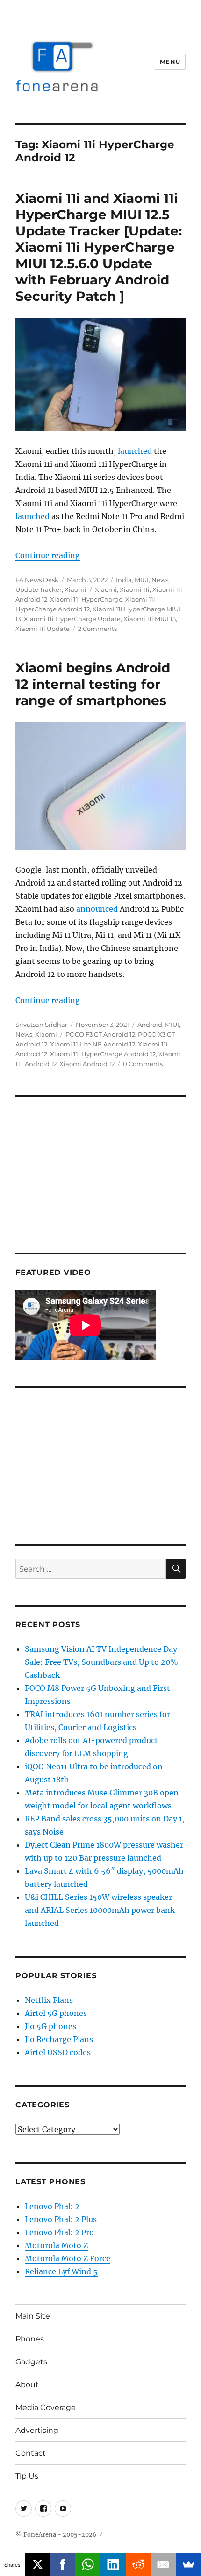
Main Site (33, 2316)
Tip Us (27, 2476)
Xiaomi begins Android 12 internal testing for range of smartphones (93, 684)
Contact (31, 2453)
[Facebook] (63, 2564)
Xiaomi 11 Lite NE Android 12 (93, 1044)
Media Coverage (46, 2407)
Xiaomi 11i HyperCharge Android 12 (103, 1054)
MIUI (142, 580)
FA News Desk (37, 580)
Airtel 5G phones (56, 2013)
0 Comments (143, 1064)
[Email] (164, 2564)
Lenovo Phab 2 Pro (59, 2232)
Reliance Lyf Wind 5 (61, 2271)
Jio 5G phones (50, 2026)
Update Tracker (39, 589)
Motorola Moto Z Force (68, 2258)
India (124, 580)
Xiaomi (75, 589)
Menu (170, 62)
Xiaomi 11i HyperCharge (86, 599)
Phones (30, 2339)
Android (150, 1025)
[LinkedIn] (113, 2564)
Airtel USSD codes (58, 2052)
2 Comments (97, 629)
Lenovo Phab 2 (52, 2206)
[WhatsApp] (88, 2564)
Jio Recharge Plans (59, 2039)
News (160, 580)
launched (135, 451)
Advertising (37, 2430)
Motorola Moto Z (56, 2245)
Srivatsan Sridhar (41, 1025)
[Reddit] (138, 2564)
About (27, 2385)
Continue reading (48, 555)
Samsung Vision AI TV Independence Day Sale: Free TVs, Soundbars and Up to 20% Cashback (101, 1662)
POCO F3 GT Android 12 (100, 1034)
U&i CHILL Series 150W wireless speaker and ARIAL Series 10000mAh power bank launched (100, 1910)
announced (97, 909)
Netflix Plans (49, 2000)
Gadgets (31, 2362)
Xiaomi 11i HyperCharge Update (72, 619)
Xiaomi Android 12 (87, 1064)
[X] (38, 2564)
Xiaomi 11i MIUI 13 (150, 619)
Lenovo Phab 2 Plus (61, 2219)
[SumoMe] (188, 2564)
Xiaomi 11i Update (43, 629)
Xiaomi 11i (135, 589)
